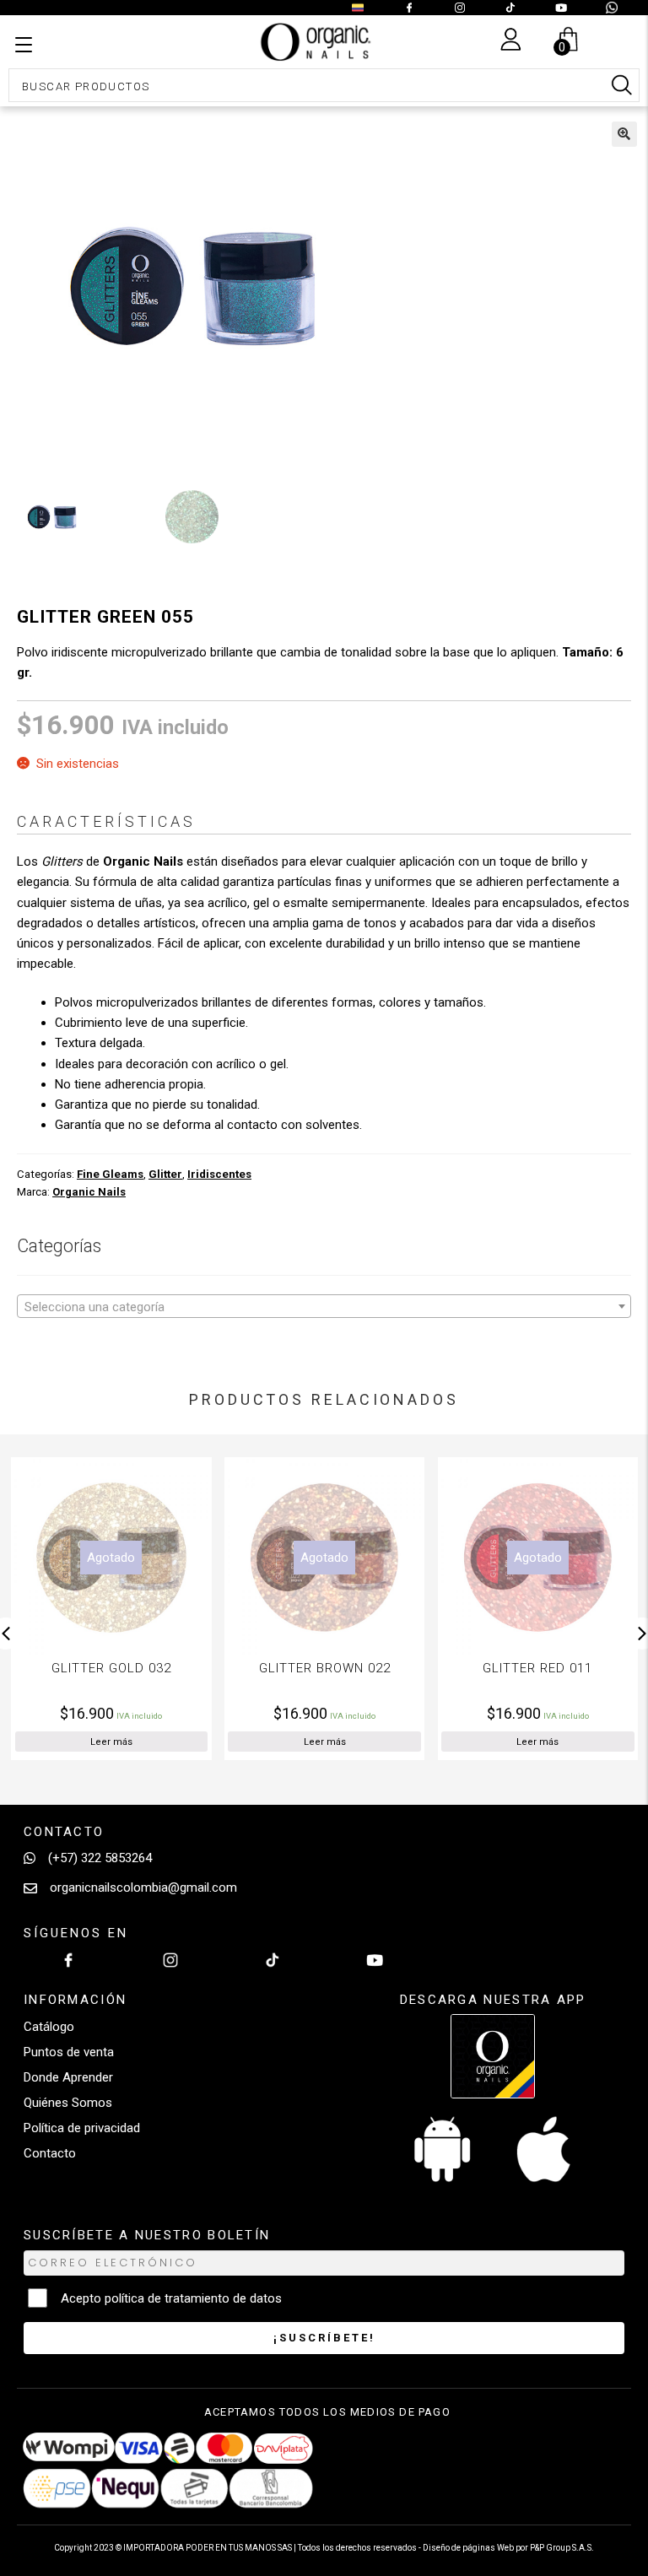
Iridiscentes (219, 1174)
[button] (624, 134)
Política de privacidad (82, 2128)
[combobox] (324, 1306)
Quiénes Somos (68, 2103)
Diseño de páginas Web (469, 2548)
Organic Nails (89, 1192)
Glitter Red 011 (363, 1668)
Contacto (50, 2153)
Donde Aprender (68, 2077)
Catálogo (49, 2027)
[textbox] (324, 1307)
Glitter (165, 1174)
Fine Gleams (110, 1174)
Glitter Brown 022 (150, 1668)
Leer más (150, 1742)
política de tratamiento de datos (193, 2298)
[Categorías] (24, 46)
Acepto (171, 2298)
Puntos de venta (69, 2052)
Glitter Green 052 (576, 1668)
